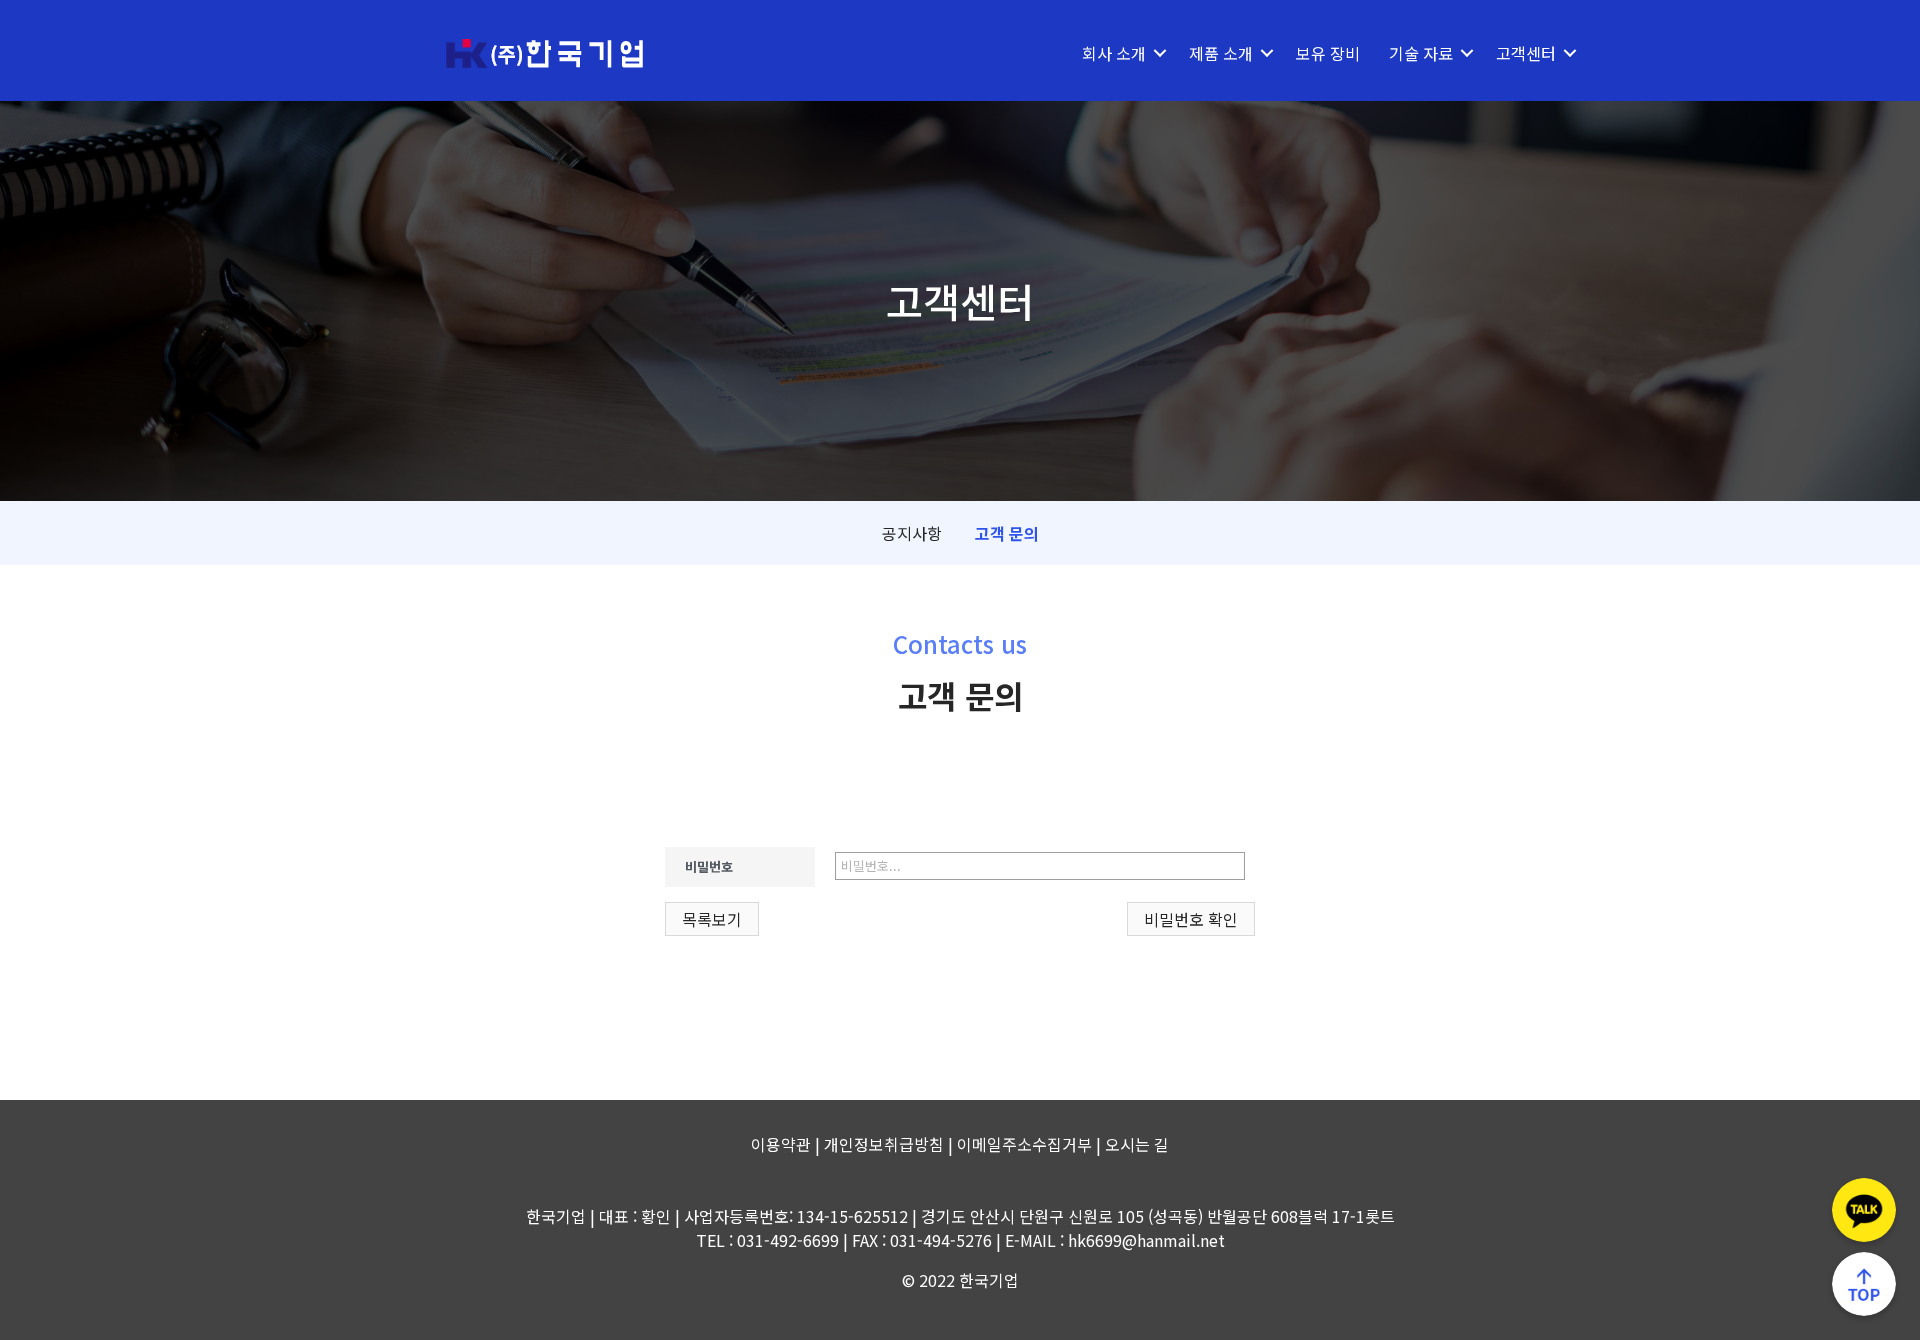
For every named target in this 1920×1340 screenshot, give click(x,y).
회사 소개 (1114, 53)
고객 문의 (1007, 533)
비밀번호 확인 (1191, 919)
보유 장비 (1328, 53)
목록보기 (712, 919)
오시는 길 (1137, 1144)
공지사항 (912, 533)
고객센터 (1526, 53)
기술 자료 (1421, 53)
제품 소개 (1221, 53)
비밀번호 (709, 866)
